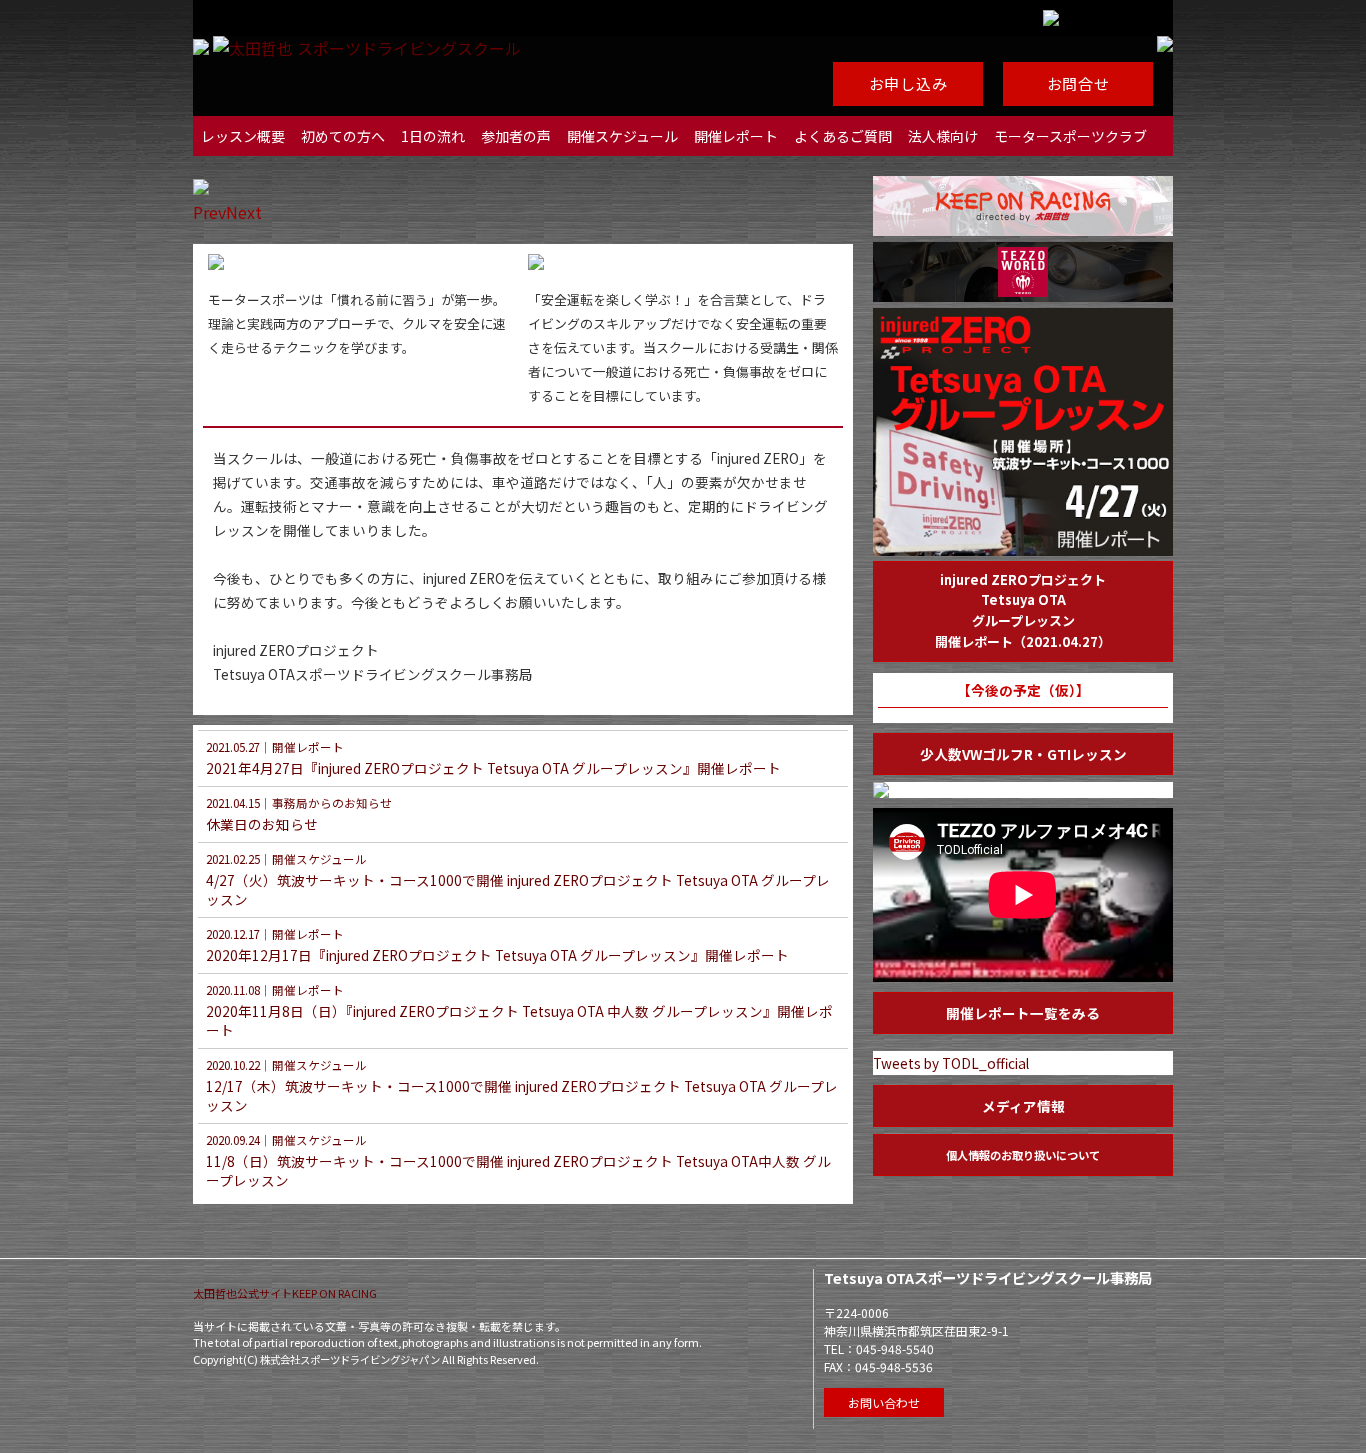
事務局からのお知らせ (332, 803)
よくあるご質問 (843, 136)
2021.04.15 (233, 803)
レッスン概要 (243, 136)
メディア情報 (1023, 1106)
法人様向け (943, 136)
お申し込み (908, 83)
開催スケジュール (622, 136)
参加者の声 (516, 136)
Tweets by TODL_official (951, 1063)
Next (244, 212)
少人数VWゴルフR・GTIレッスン (1023, 754)
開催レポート (736, 136)
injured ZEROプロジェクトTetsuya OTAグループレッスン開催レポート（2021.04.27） (1023, 610)
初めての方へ (343, 136)
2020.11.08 (233, 990)
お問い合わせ (884, 1402)
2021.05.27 (233, 747)
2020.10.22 (233, 1065)
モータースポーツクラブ (1070, 136)
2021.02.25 (233, 859)
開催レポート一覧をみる (1023, 1013)
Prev (209, 212)
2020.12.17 (233, 934)
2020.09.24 (233, 1140)
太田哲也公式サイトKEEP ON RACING (285, 1293)
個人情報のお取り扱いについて (1023, 1155)
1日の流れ (433, 136)
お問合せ (1078, 83)
